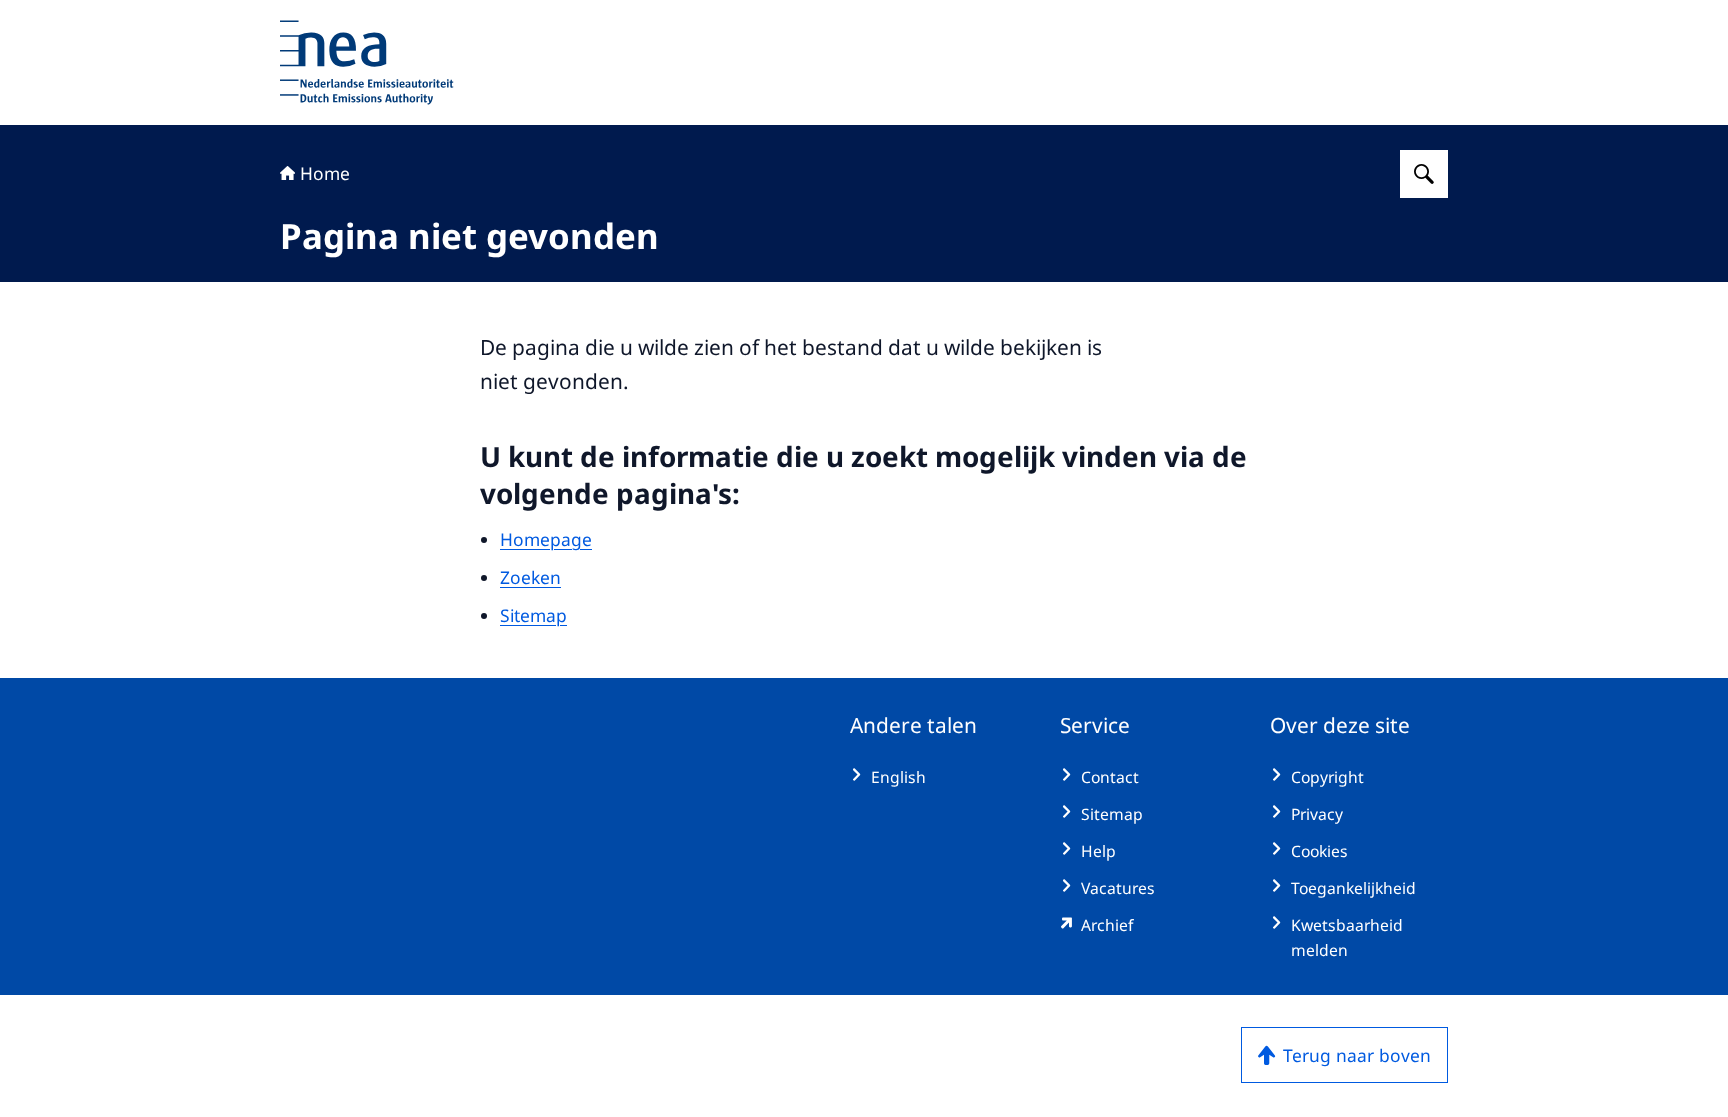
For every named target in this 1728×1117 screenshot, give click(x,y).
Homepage (546, 539)
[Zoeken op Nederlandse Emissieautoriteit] (1424, 174)
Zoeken (530, 577)
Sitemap (533, 615)
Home (325, 173)
